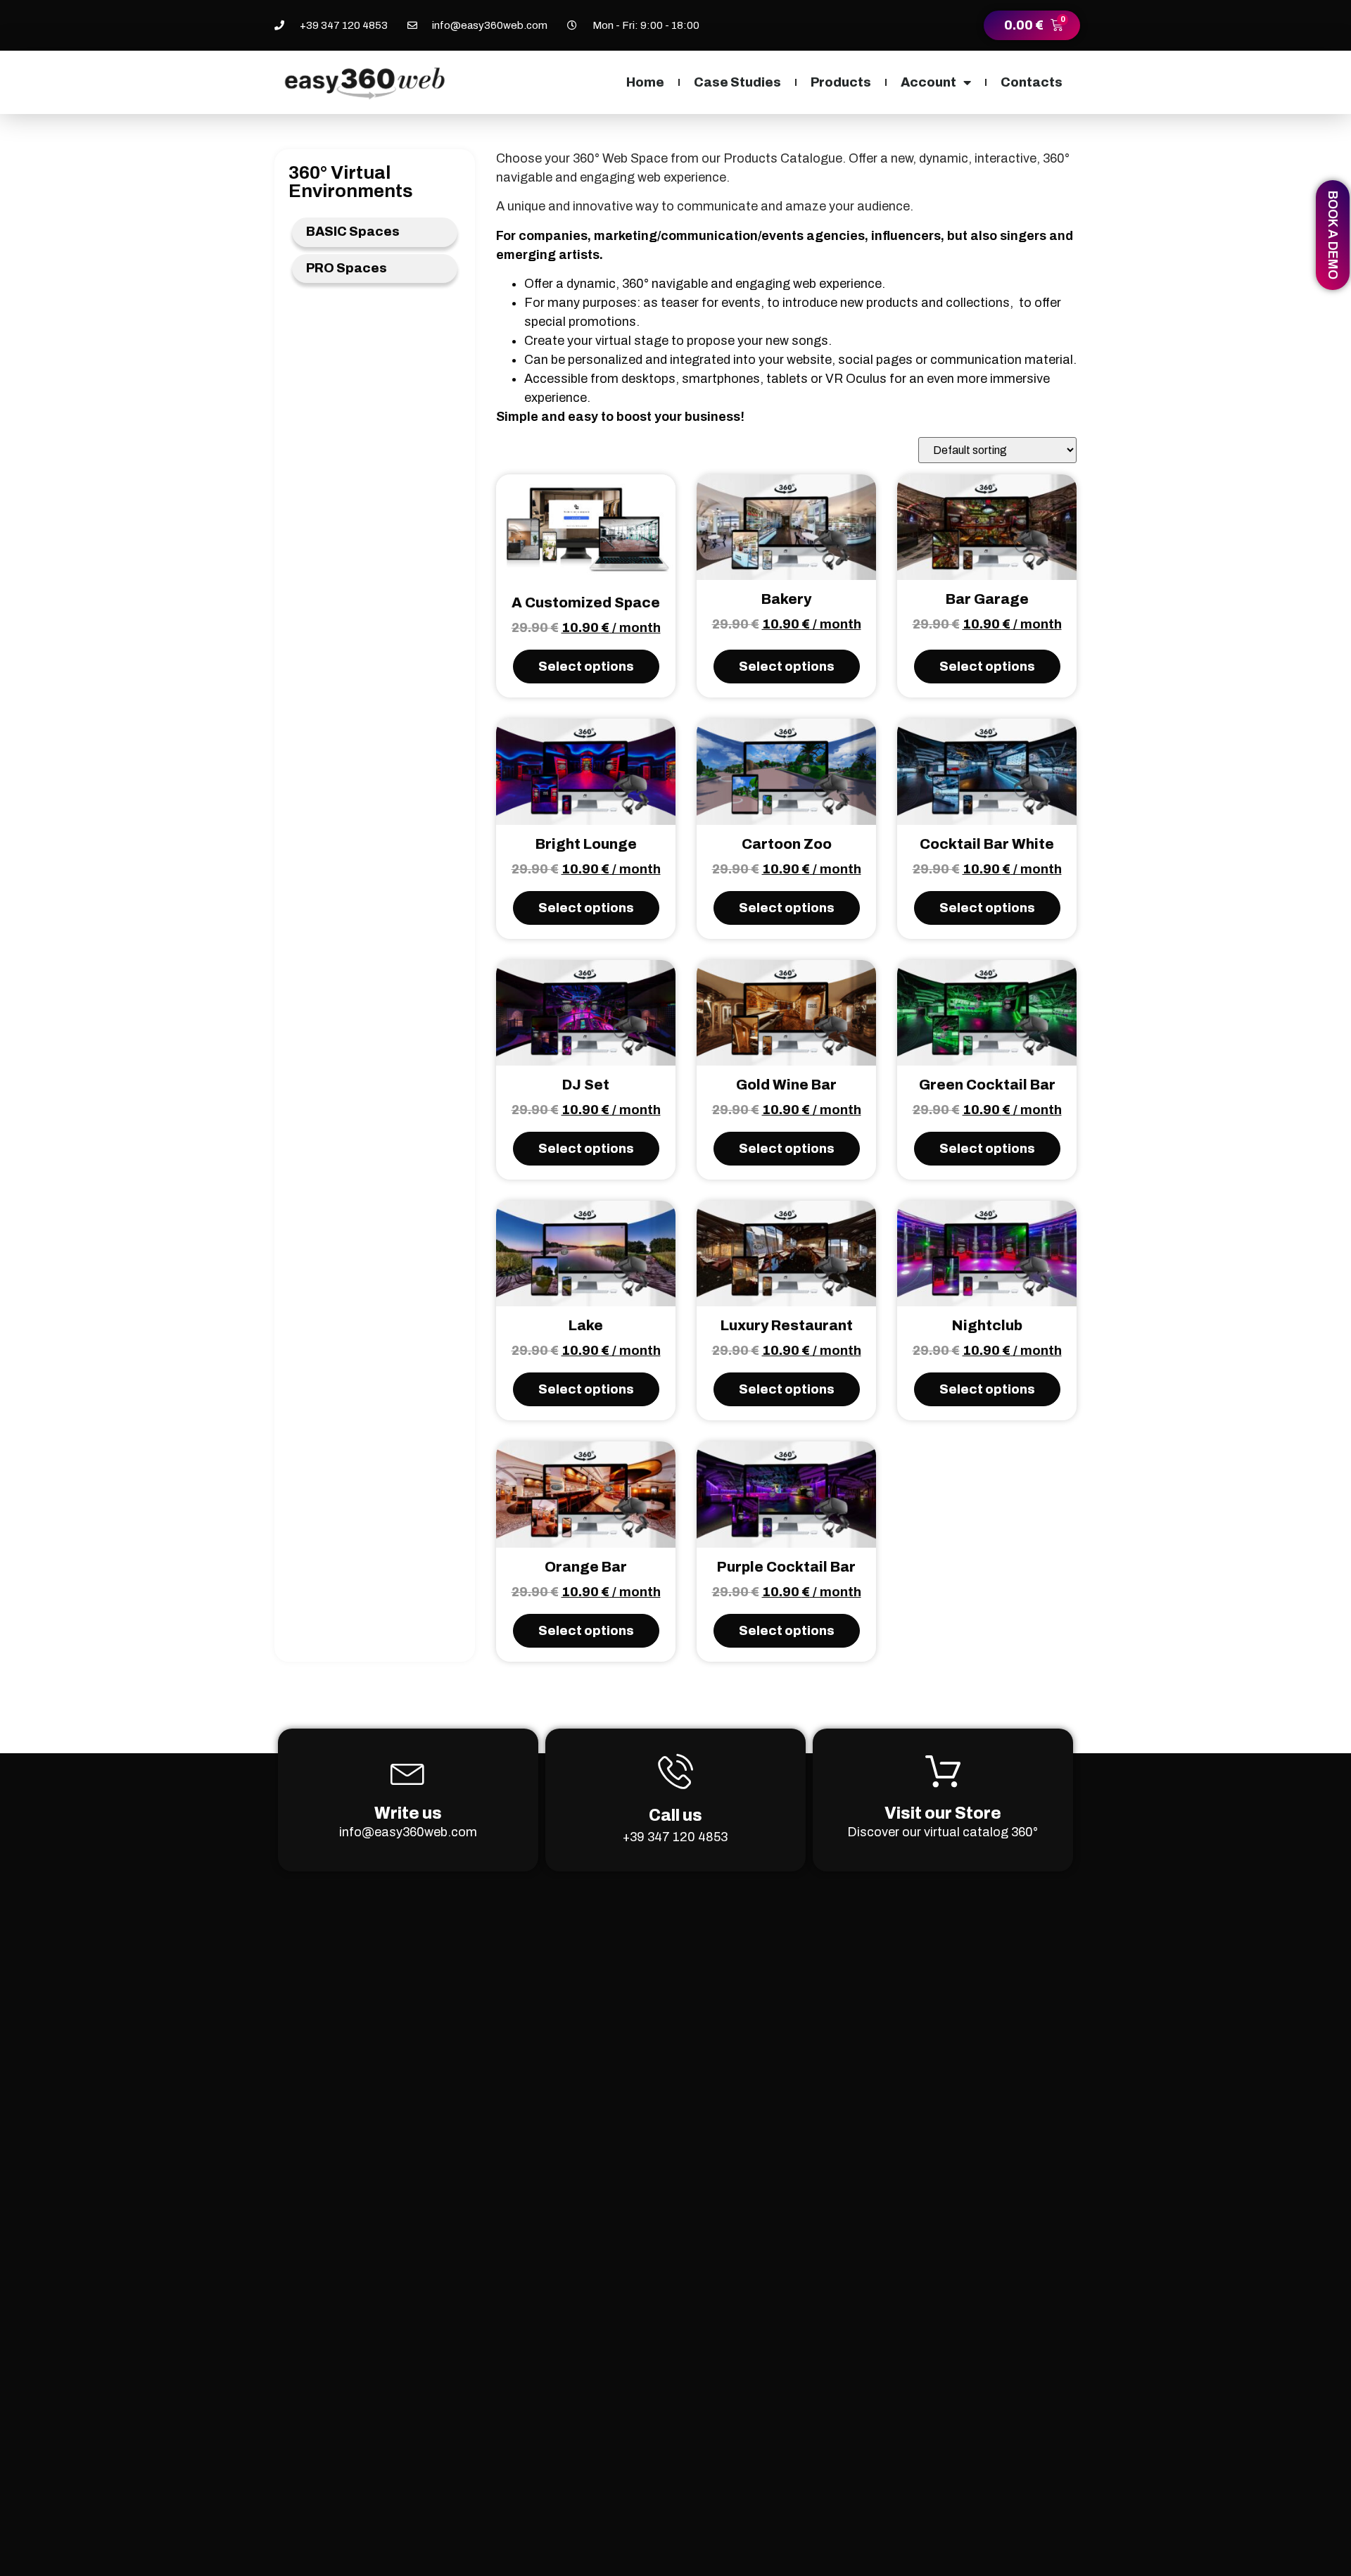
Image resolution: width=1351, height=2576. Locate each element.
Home (645, 82)
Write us (408, 1813)
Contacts (1032, 82)
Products (841, 82)
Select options (586, 667)
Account (928, 82)
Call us (675, 1816)
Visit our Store (943, 1813)
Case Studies (737, 82)
